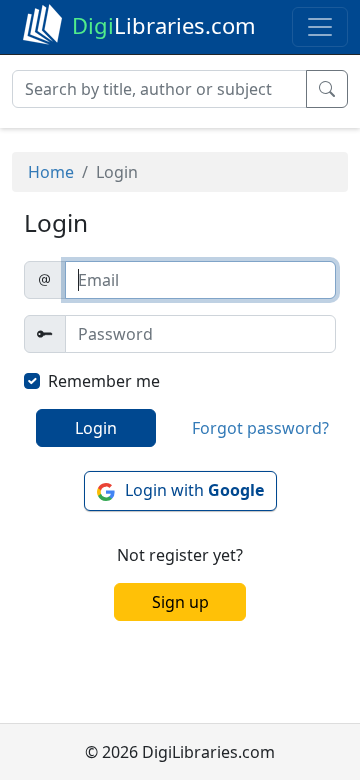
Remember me (104, 381)
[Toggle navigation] (320, 27)
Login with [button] (194, 490)
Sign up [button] (180, 602)
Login (96, 428)
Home (51, 172)
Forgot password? (260, 428)
